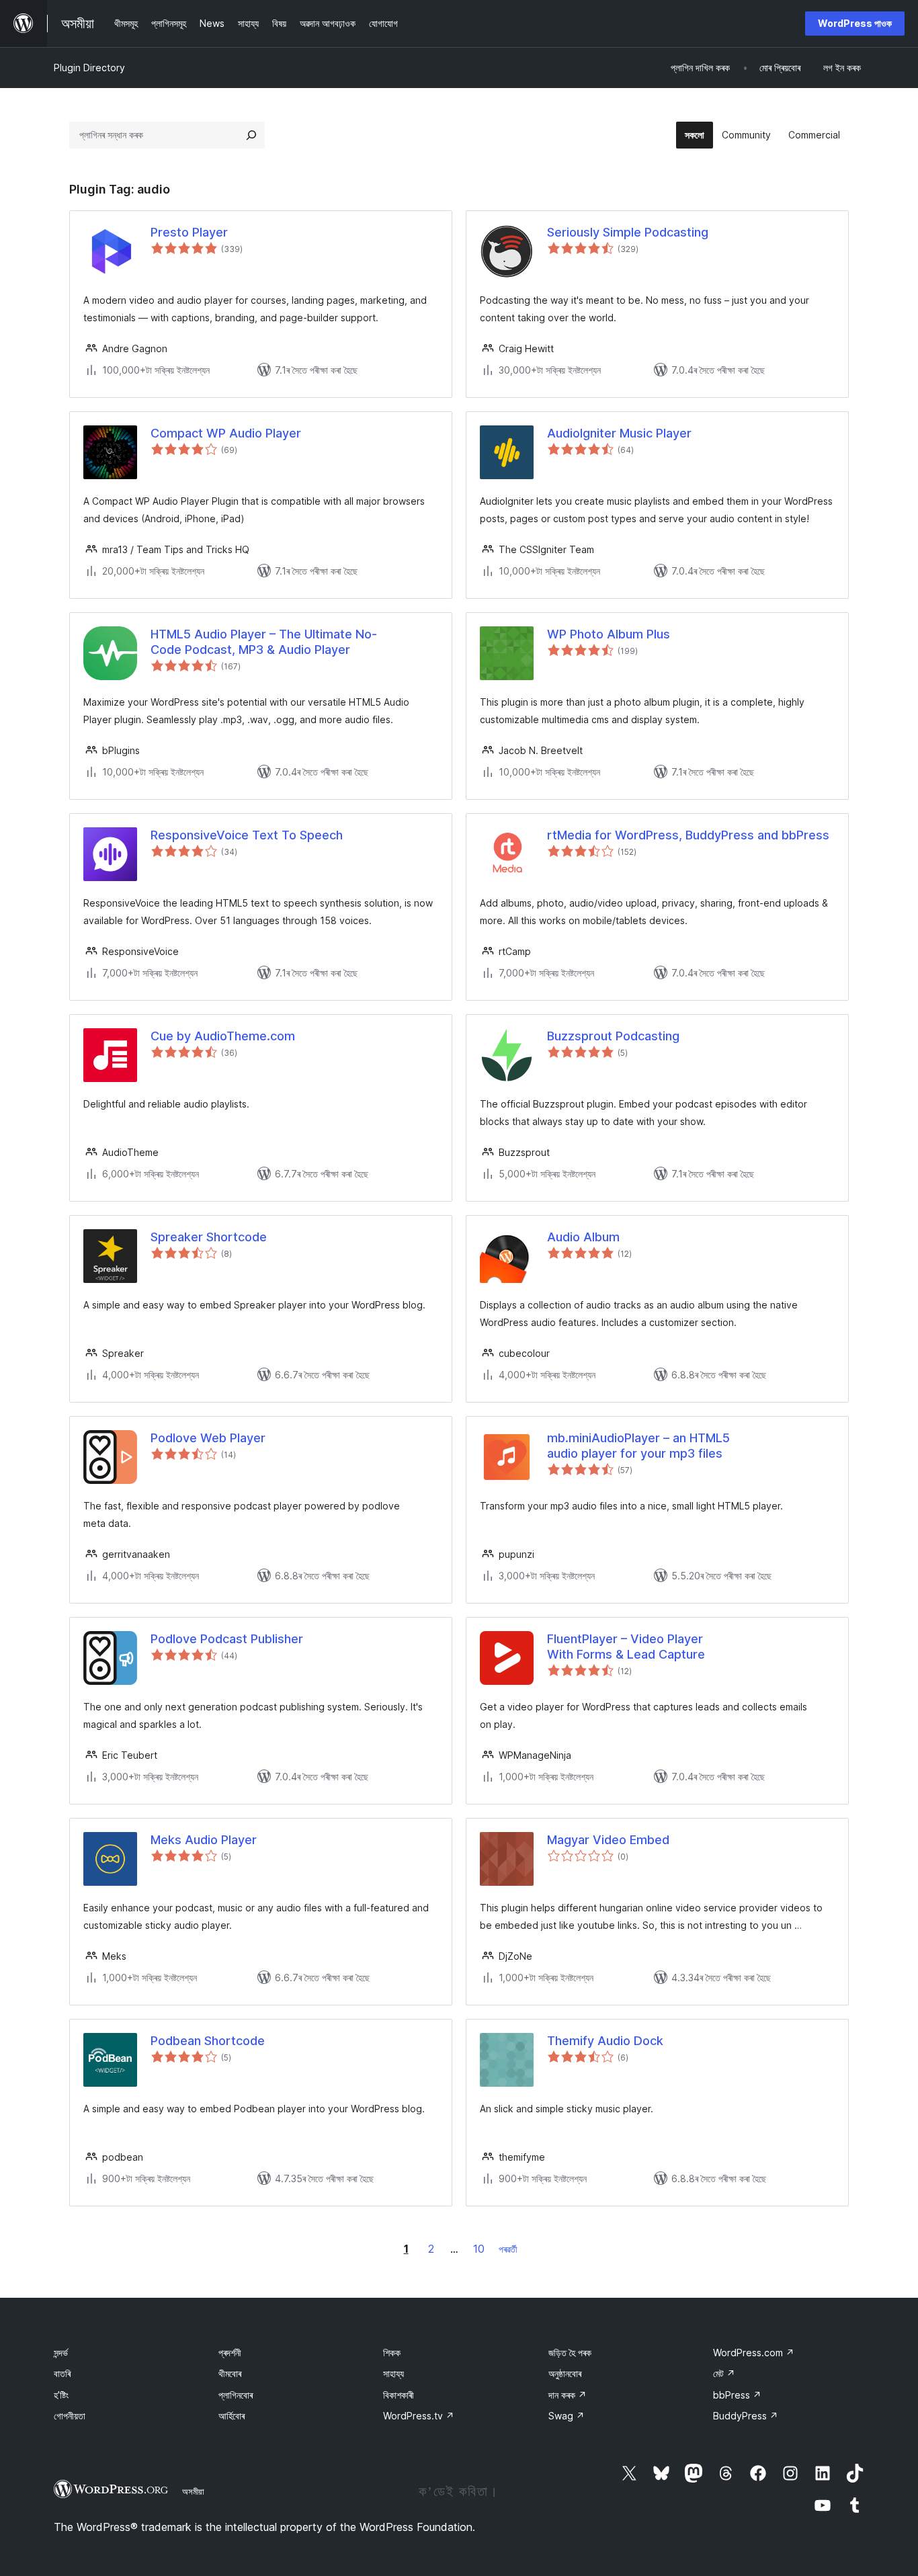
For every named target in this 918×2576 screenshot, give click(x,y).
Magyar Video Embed (608, 1840)
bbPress (737, 2395)
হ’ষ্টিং (61, 2395)
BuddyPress (746, 2416)
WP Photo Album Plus (609, 634)
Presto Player (189, 232)
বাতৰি (62, 2373)
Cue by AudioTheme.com (223, 1036)
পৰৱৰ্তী (508, 2249)
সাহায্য (393, 2373)
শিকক (392, 2353)
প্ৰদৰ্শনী (230, 2353)
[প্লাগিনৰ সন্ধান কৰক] (251, 135)
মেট (724, 2373)
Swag (567, 2416)
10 (479, 2249)
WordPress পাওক (855, 23)
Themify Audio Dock (605, 2041)
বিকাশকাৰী (399, 2395)
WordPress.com (754, 2353)
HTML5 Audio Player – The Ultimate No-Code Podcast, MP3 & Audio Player (264, 642)
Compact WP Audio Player (226, 433)
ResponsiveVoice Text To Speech (247, 835)
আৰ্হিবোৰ (232, 2416)
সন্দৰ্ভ (61, 2353)
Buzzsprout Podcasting (613, 1036)
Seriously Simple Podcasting (628, 232)
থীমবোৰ (230, 2373)
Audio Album (583, 1237)
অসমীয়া (193, 2491)
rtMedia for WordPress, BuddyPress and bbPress (688, 835)
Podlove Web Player (208, 1438)
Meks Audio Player (204, 1840)
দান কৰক (568, 2395)
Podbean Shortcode (208, 2041)
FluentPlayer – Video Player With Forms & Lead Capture (626, 1647)
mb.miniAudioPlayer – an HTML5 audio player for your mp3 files (638, 1446)
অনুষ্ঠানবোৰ (565, 2373)
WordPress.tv (419, 2416)
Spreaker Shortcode (209, 1237)
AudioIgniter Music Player (619, 433)
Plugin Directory (89, 68)
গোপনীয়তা (70, 2416)
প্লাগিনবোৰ (236, 2395)
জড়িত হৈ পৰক (570, 2353)
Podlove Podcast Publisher (227, 1639)
